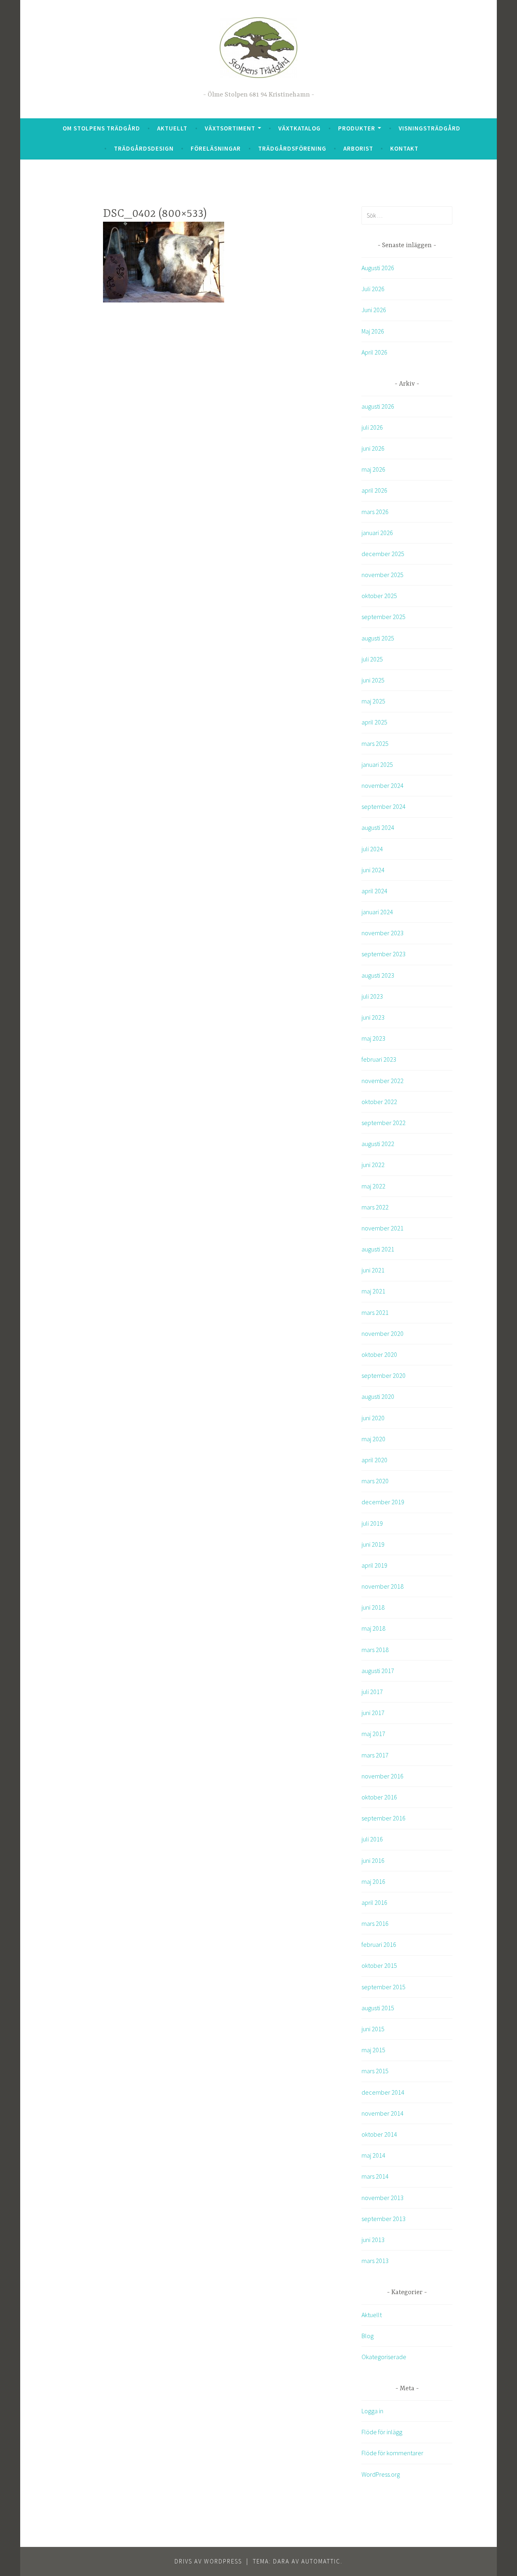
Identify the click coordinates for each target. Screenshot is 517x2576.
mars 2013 (375, 2261)
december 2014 (383, 2092)
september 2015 (384, 1987)
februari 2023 (379, 1059)
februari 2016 (379, 1944)
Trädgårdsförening (292, 148)
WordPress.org (381, 2474)
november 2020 (382, 1333)
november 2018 (382, 1586)
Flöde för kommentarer (392, 2453)
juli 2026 (372, 427)
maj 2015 (373, 2050)
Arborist (358, 148)
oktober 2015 (379, 1965)
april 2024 (374, 891)
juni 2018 (373, 1607)
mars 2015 (375, 2071)
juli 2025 (372, 659)
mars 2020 (375, 1481)
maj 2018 (373, 1628)
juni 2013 (373, 2240)
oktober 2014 (379, 2134)
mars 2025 (375, 743)
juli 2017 (372, 1692)
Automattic (321, 2561)
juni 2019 (373, 1544)
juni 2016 (373, 1860)
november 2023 (382, 933)
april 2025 (374, 722)
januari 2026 (377, 533)
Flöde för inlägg (382, 2432)
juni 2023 (373, 1017)
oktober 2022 (379, 1102)
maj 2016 (373, 1881)
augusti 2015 (378, 2008)
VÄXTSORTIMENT (230, 128)
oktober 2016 (379, 1797)
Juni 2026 (374, 310)
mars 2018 (375, 1650)
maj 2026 (373, 469)
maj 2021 (373, 1291)
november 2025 (382, 575)
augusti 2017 (378, 1671)
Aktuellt (172, 128)
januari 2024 (377, 912)
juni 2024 (373, 870)
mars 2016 (375, 1923)
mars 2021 (375, 1312)
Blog (368, 2336)
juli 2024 (372, 849)
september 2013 (384, 2219)
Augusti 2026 (378, 268)
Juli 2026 (373, 289)
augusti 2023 (378, 975)
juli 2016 (372, 1839)
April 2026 (374, 352)
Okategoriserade (384, 2357)
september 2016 (384, 1818)
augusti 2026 (378, 406)
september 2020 (384, 1375)
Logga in (372, 2411)
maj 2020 (373, 1439)
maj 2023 (373, 1038)
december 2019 (383, 1502)
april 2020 (374, 1460)
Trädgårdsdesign (144, 148)
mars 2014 (375, 2176)
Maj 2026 (373, 331)
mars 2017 (375, 1755)
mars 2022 (375, 1207)
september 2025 (384, 617)
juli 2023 (372, 996)
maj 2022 (373, 1186)
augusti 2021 (378, 1249)
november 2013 (382, 2198)
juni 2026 (373, 448)
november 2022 (382, 1081)
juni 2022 (373, 1165)
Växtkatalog (299, 128)
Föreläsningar (216, 148)
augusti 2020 (378, 1396)
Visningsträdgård (430, 128)
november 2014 (382, 2113)
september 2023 (384, 954)
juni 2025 (373, 680)
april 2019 (374, 1565)
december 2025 (383, 554)
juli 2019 (372, 1523)
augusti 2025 (378, 638)
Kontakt (404, 148)
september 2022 (384, 1123)
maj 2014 (373, 2155)
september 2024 (384, 806)
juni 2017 (373, 1713)
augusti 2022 (378, 1144)
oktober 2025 (379, 596)
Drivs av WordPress (208, 2561)
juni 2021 (373, 1270)
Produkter (357, 128)
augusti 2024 (378, 827)
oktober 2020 (379, 1354)
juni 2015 (373, 2029)
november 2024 (382, 785)
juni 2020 (373, 1418)
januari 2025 (377, 764)
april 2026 (374, 490)
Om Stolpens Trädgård (101, 128)
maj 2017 (373, 1734)
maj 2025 (373, 701)
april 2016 (374, 1902)
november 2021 (382, 1228)
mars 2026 (375, 512)
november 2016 (382, 1776)
